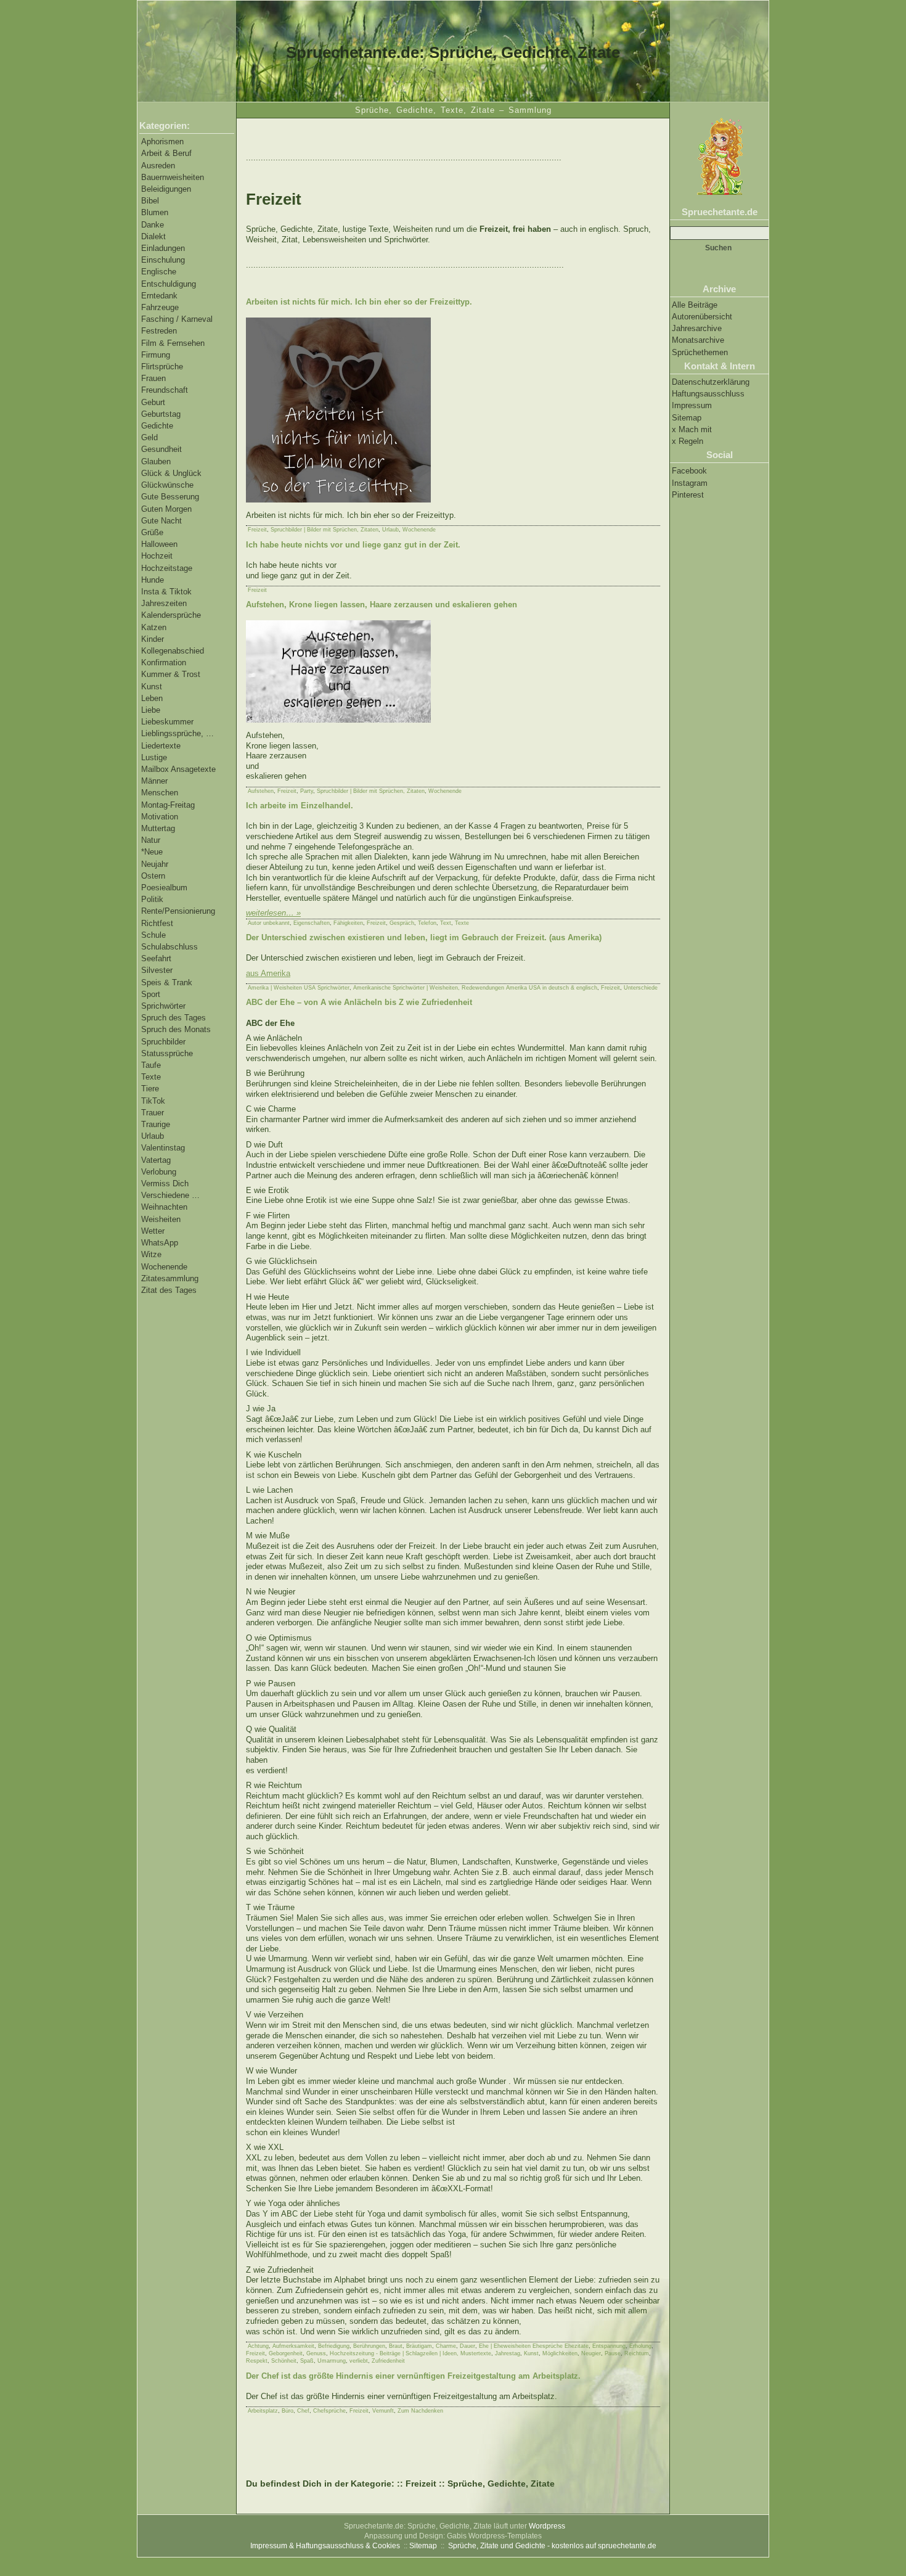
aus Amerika (268, 973)
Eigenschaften (312, 923)
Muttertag (158, 828)
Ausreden (158, 166)
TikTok (153, 1101)
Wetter (153, 1231)
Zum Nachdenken (420, 2411)
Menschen (160, 793)
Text (446, 923)
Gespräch (402, 923)
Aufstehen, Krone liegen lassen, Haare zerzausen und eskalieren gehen (382, 605)
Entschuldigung (169, 284)
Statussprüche (167, 1053)
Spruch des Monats (176, 1029)
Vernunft (383, 2411)
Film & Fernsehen (173, 343)
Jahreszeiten (164, 603)
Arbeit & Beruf (166, 153)
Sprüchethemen (700, 352)
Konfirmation (164, 662)
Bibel (150, 201)
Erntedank (159, 296)
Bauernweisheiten (173, 177)
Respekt (257, 2361)
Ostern (153, 876)
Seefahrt (156, 958)
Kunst (152, 687)
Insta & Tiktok (166, 592)
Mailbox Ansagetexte (178, 769)
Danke (153, 225)
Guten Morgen (166, 509)
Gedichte (157, 426)
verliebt (359, 2361)
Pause (613, 2353)
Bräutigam (419, 2346)
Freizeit (257, 530)
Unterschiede (641, 988)
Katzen (154, 627)
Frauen (153, 378)
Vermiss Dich (165, 1183)
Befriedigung (334, 2346)
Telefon (427, 923)
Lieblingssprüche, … (178, 733)
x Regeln (688, 441)
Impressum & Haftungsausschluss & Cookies (325, 2546)
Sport (151, 994)
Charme (446, 2346)
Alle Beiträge (695, 305)
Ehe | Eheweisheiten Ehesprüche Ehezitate (534, 2346)
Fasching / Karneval (177, 319)
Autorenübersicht (702, 317)
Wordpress (547, 2526)
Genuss (316, 2353)
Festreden (159, 331)
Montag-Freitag (168, 805)
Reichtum (637, 2353)
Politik (152, 899)
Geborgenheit (286, 2353)
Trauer (153, 1113)
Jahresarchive (697, 328)
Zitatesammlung (170, 1278)
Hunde (153, 580)
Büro (288, 2411)
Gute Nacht (161, 521)
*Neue (152, 852)
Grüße (152, 532)
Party (307, 791)
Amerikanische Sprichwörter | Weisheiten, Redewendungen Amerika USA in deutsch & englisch (475, 988)
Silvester (157, 970)
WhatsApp (160, 1243)
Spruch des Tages (173, 1018)
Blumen (155, 212)
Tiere (150, 1089)
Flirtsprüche (162, 367)
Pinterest (688, 495)
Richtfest (157, 923)
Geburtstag (161, 414)
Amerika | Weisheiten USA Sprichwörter (299, 988)
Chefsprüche (329, 2411)
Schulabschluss (169, 947)
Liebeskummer (167, 722)
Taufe (151, 1065)
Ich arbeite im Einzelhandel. (300, 806)
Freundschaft (165, 390)
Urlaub (153, 1136)
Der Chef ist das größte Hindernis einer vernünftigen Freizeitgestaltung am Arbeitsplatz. (413, 2376)
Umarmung (332, 2361)
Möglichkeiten (560, 2353)
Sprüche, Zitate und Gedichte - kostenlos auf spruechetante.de (552, 2546)
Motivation (160, 817)
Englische (159, 272)
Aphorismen (162, 142)
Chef (303, 2411)
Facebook (689, 471)
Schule (153, 935)
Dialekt (153, 236)
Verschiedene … (170, 1195)
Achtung (258, 2346)
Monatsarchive (698, 340)
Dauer (467, 2346)
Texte (151, 1077)
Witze (151, 1254)
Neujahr (155, 864)
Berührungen (369, 2346)
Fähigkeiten (348, 923)
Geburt (153, 402)
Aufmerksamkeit (293, 2346)
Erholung (640, 2346)
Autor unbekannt (269, 923)
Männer (154, 781)
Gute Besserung (170, 497)
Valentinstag (163, 1148)
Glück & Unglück (171, 473)
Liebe (151, 710)
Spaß (307, 2361)
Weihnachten (164, 1207)
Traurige (156, 1124)
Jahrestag (508, 2353)
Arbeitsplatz (263, 2411)
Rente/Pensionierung (178, 911)
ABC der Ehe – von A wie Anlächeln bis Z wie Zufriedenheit (359, 1002)
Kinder (153, 639)
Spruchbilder (163, 1042)
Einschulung (163, 260)
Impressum (692, 405)
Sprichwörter (163, 1006)
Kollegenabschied (173, 651)
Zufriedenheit (388, 2361)
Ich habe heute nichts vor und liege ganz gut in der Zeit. (353, 545)
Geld (149, 437)
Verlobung (159, 1172)
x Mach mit (692, 429)
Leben (152, 698)
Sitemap (687, 418)
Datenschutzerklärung (711, 382)
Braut (396, 2346)
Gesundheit (161, 449)
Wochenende (164, 1267)
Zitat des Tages (169, 1290)
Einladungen (163, 248)
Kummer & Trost (171, 674)
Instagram (690, 483)
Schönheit (284, 2361)
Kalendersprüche (171, 615)
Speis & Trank (167, 982)
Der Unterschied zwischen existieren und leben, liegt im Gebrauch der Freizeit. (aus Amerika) (424, 937)
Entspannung (609, 2346)
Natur (151, 840)
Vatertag (156, 1160)
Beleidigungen (166, 189)
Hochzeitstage (167, 568)
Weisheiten (161, 1219)
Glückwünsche (167, 485)
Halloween (159, 544)
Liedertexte (161, 746)
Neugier (591, 2353)
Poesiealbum (164, 888)
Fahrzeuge (160, 307)
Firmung (156, 355)
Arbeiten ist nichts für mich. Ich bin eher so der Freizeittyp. (359, 302)
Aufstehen (261, 791)
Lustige (154, 757)
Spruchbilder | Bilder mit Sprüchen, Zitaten (324, 530)
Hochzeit (157, 556)
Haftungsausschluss (708, 394)
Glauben (156, 461)
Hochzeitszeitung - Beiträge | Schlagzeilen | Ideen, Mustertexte (410, 2353)
